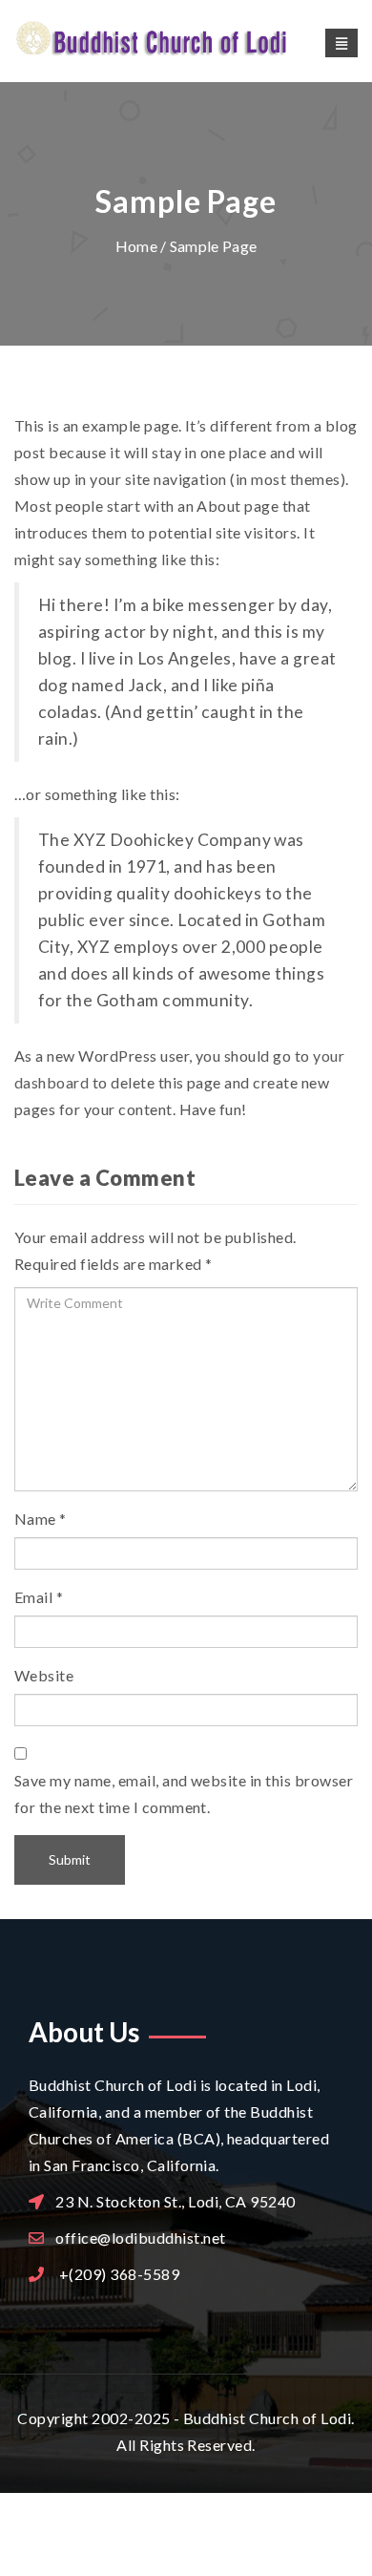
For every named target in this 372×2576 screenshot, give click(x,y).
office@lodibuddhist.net (140, 2238)
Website (44, 1675)
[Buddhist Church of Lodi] (186, 40)
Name (35, 1519)
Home (136, 246)
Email (33, 1597)
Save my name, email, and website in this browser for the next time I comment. (184, 1794)
